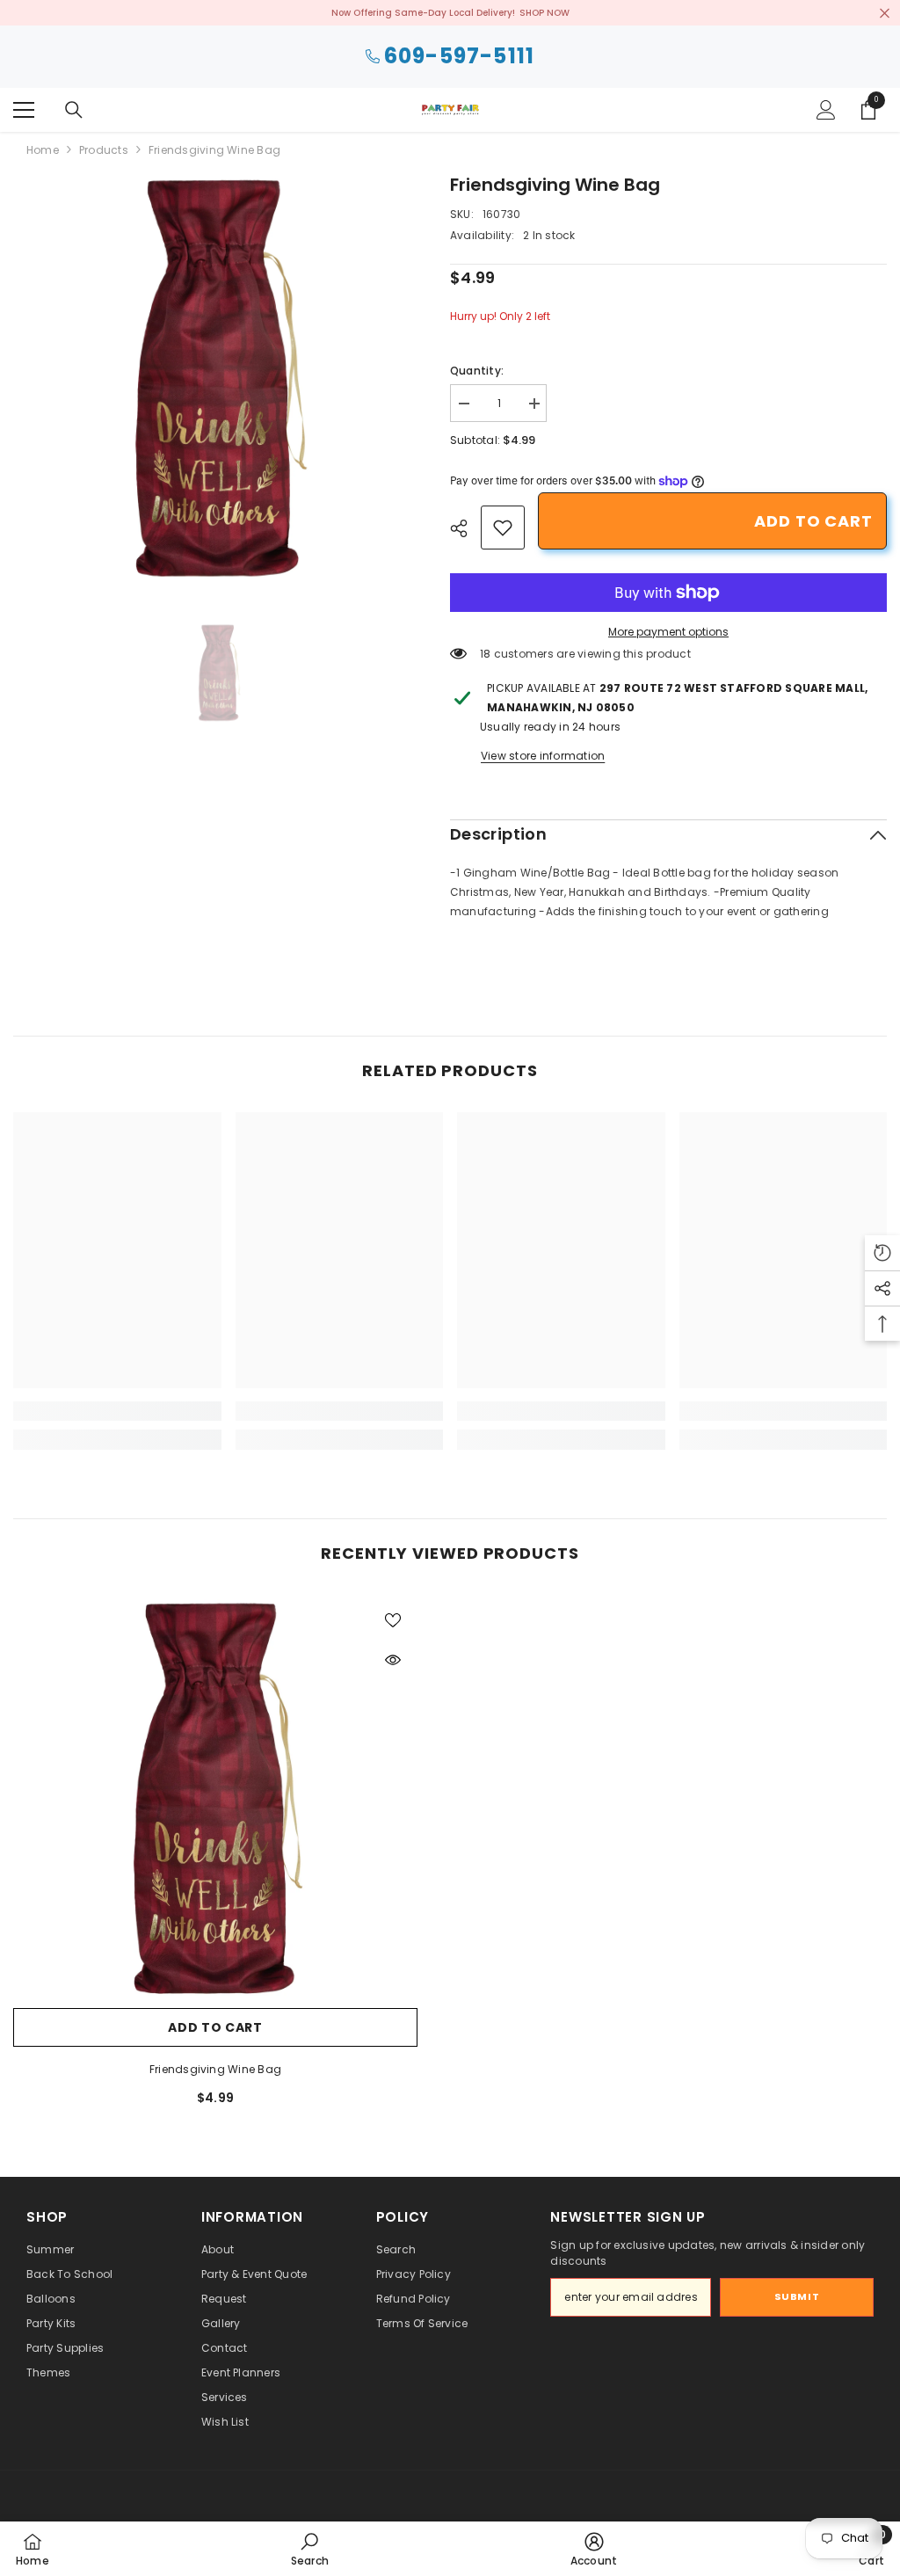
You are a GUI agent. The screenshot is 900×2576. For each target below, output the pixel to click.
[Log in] (826, 110)
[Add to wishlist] (393, 1619)
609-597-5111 (459, 57)
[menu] (24, 110)
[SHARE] (465, 528)
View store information (543, 756)
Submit (797, 2296)
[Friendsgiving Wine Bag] (215, 1797)
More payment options (668, 632)
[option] (218, 377)
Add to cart (813, 521)
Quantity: (477, 371)
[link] (503, 528)
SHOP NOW (544, 13)
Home (43, 150)
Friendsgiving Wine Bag (215, 2069)
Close (885, 13)
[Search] (74, 110)
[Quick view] (393, 1660)
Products (104, 150)
